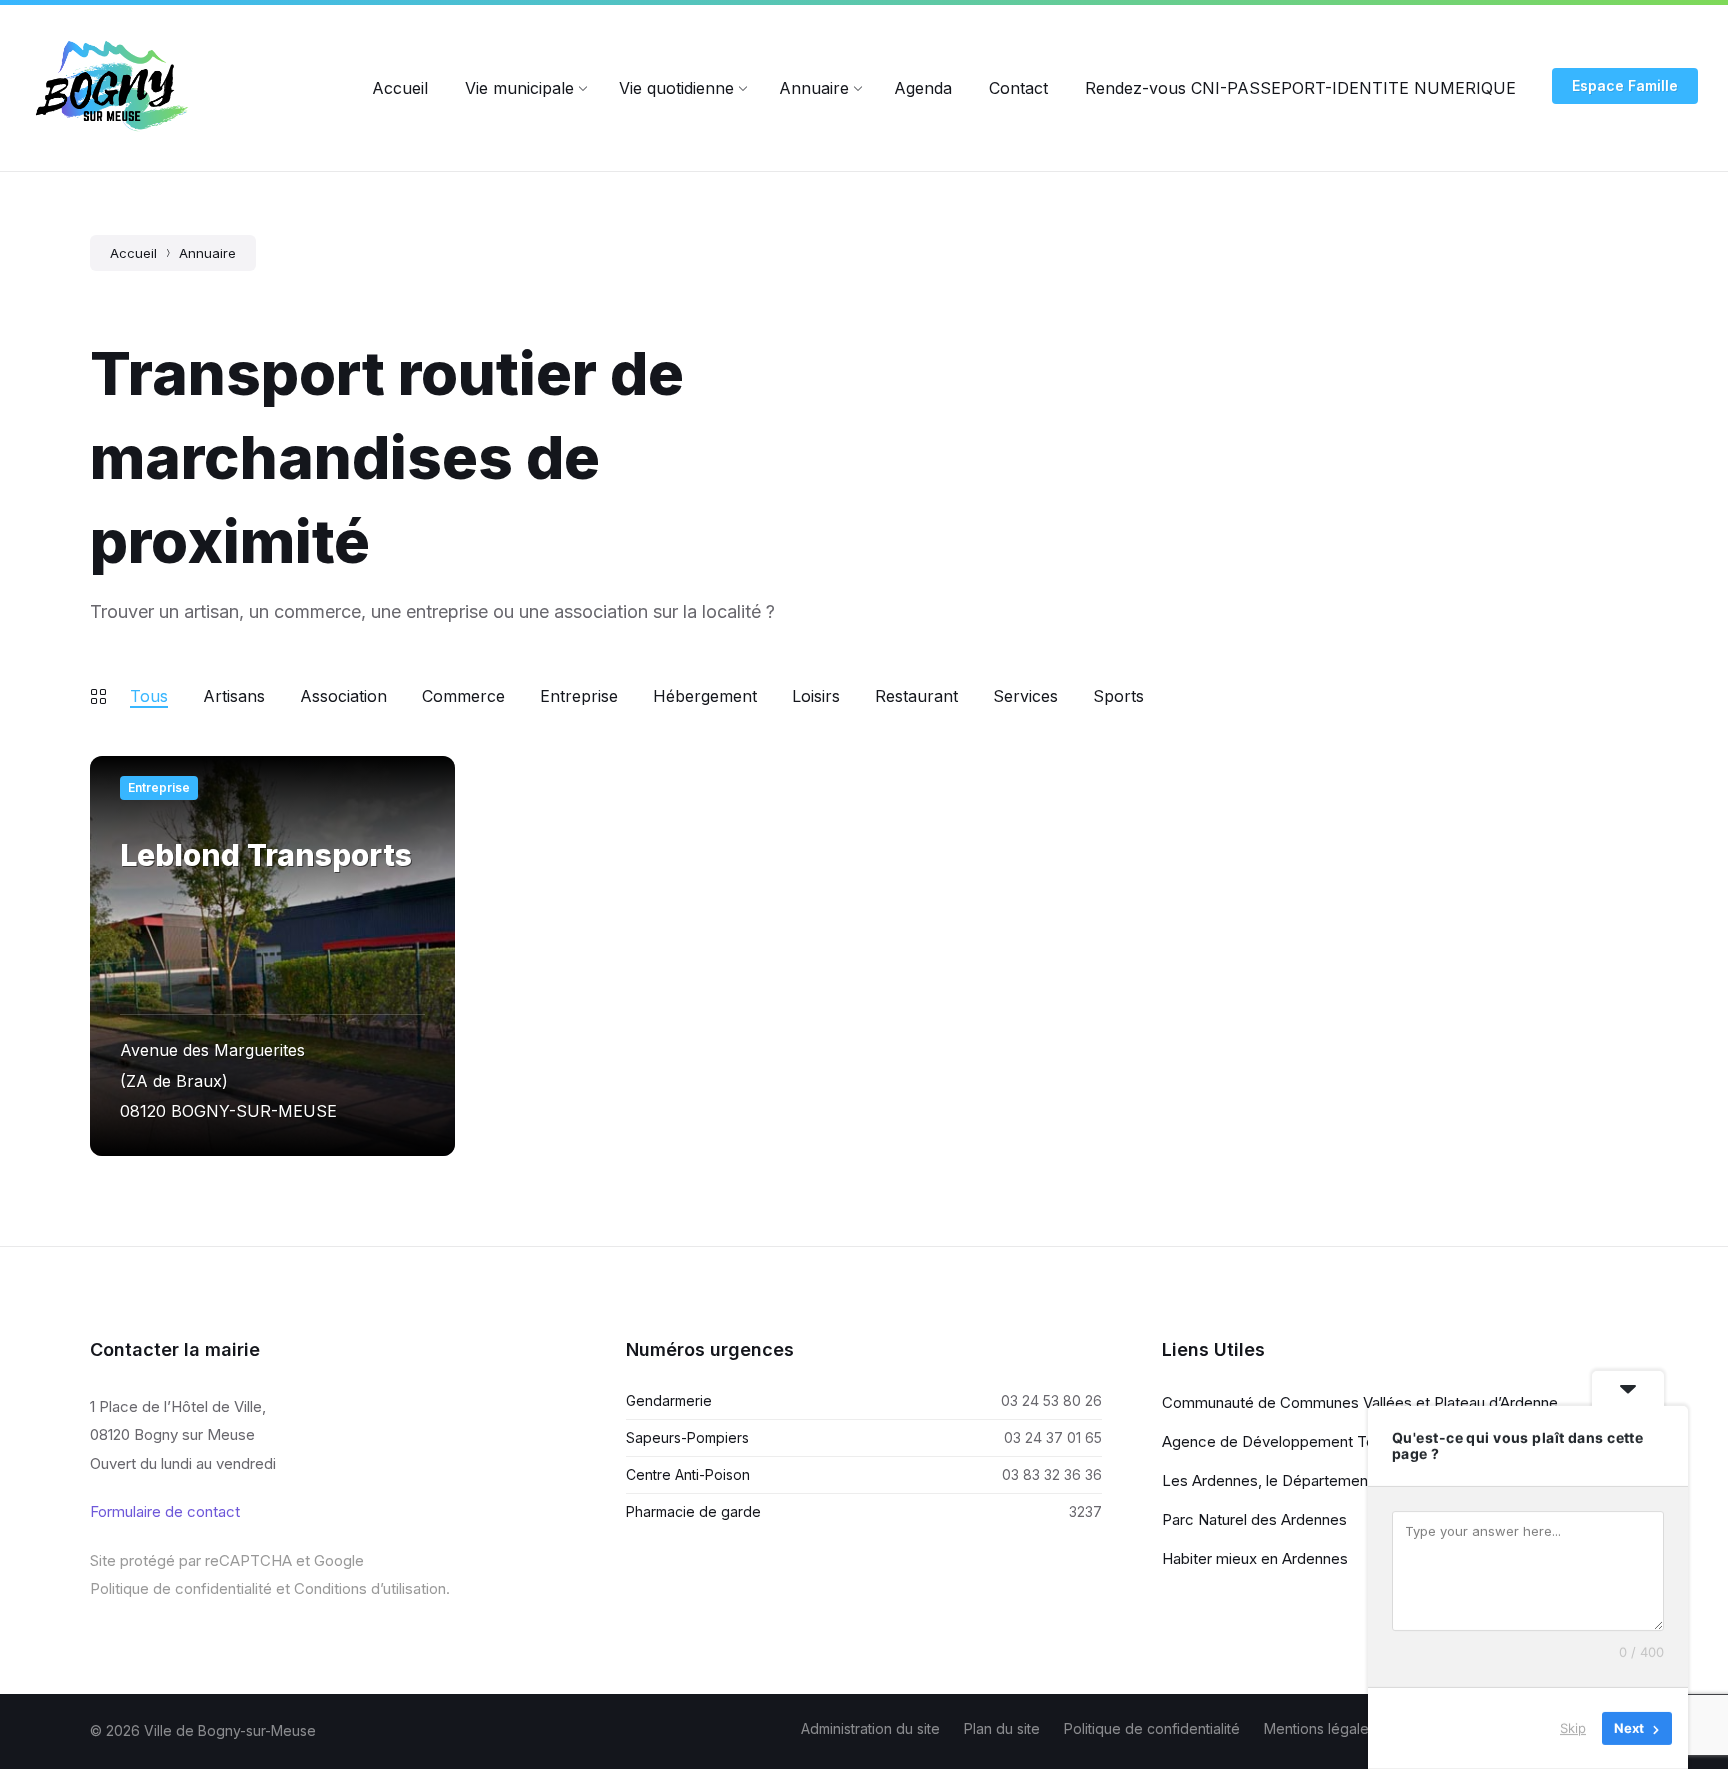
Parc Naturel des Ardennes (1254, 1519)
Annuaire (207, 253)
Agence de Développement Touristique (1297, 1441)
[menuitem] (400, 88)
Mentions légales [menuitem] (1320, 1728)
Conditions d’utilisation (370, 1588)
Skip (1573, 1728)
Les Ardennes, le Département (1267, 1480)
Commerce (463, 696)
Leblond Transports (266, 855)
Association (343, 696)
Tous (149, 696)
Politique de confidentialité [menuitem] (1152, 1728)
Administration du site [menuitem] (870, 1728)
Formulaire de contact (165, 1511)
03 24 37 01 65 (1053, 1437)
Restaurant (916, 696)
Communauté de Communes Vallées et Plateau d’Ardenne (1360, 1402)
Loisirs (816, 696)
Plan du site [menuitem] (1002, 1728)
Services (1025, 696)
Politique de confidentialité (181, 1588)
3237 (1085, 1511)
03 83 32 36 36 (1052, 1474)
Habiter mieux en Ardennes (1255, 1558)
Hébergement (705, 696)
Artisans (234, 696)
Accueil (133, 253)
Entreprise (579, 696)
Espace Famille (1625, 85)
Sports (1118, 696)
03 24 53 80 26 (1051, 1400)
